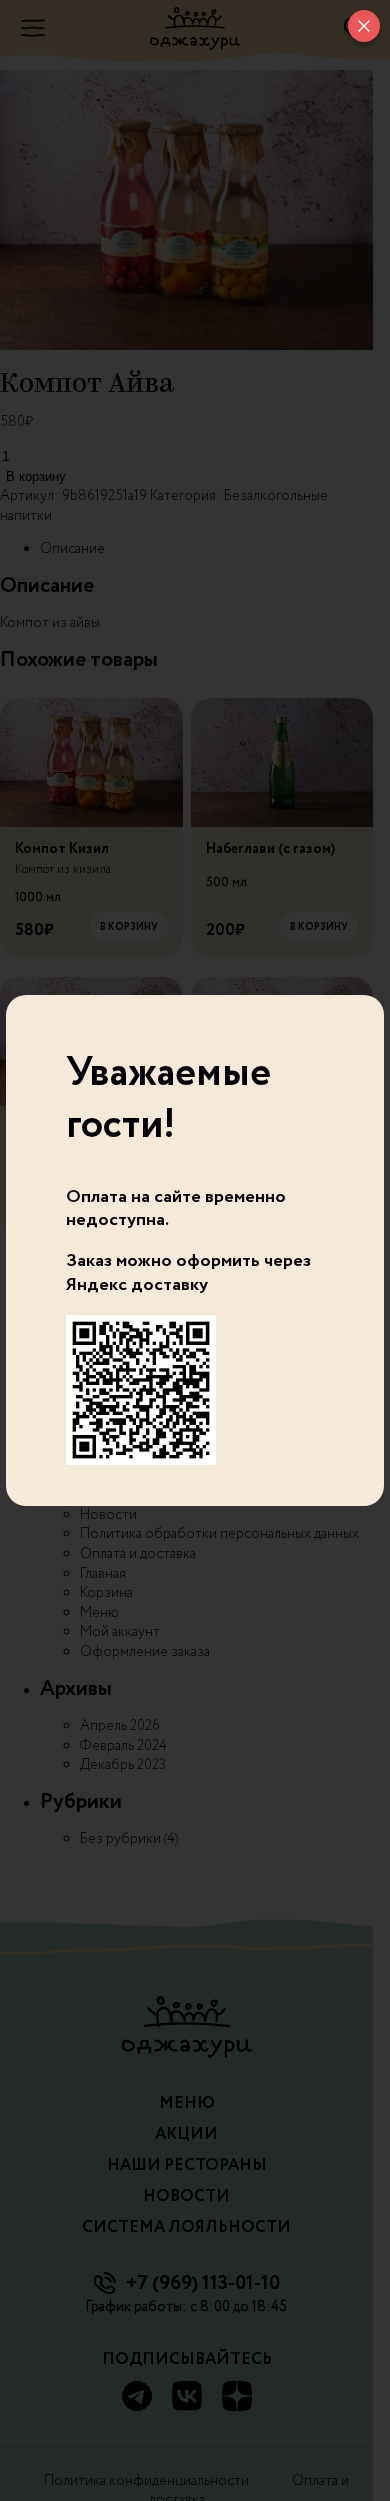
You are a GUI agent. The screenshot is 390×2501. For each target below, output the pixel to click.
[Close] (364, 26)
